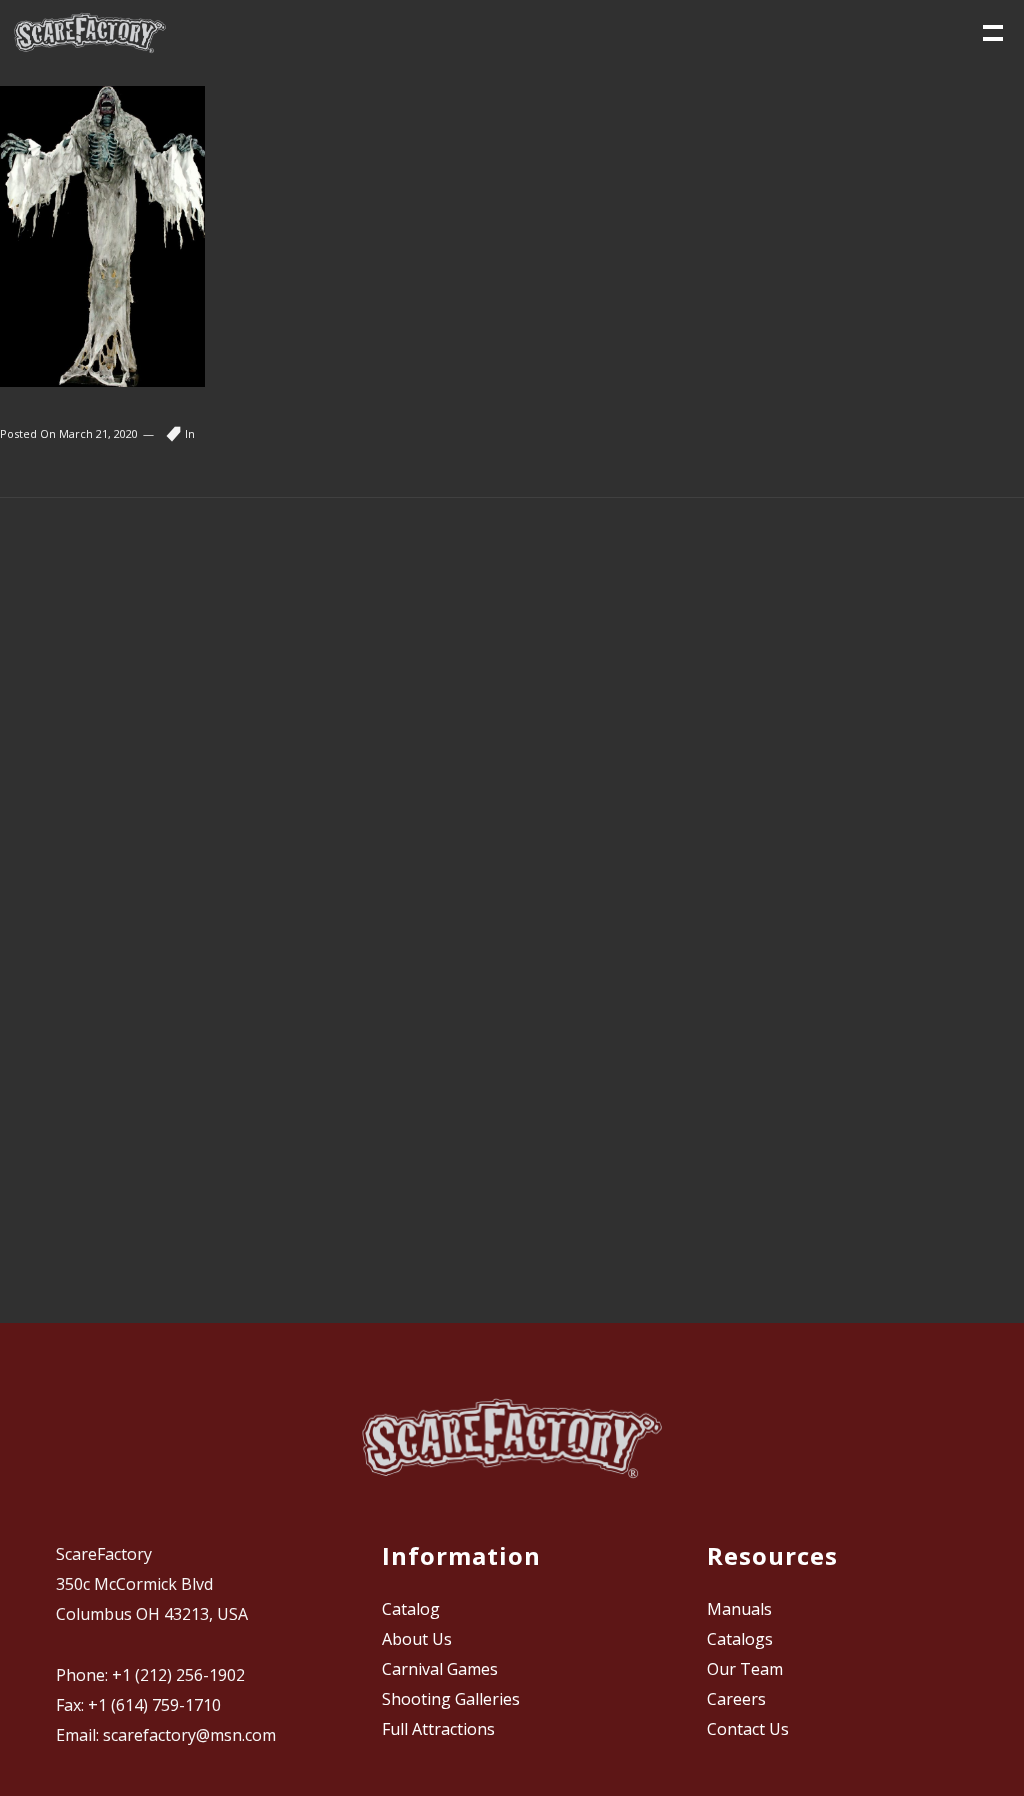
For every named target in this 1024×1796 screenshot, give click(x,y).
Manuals (739, 1609)
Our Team (745, 1669)
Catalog (411, 1609)
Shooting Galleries (451, 1699)
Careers (736, 1699)
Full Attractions (438, 1729)
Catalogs (740, 1639)
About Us (417, 1639)
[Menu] (991, 31)
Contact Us (748, 1729)
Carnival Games (440, 1669)
